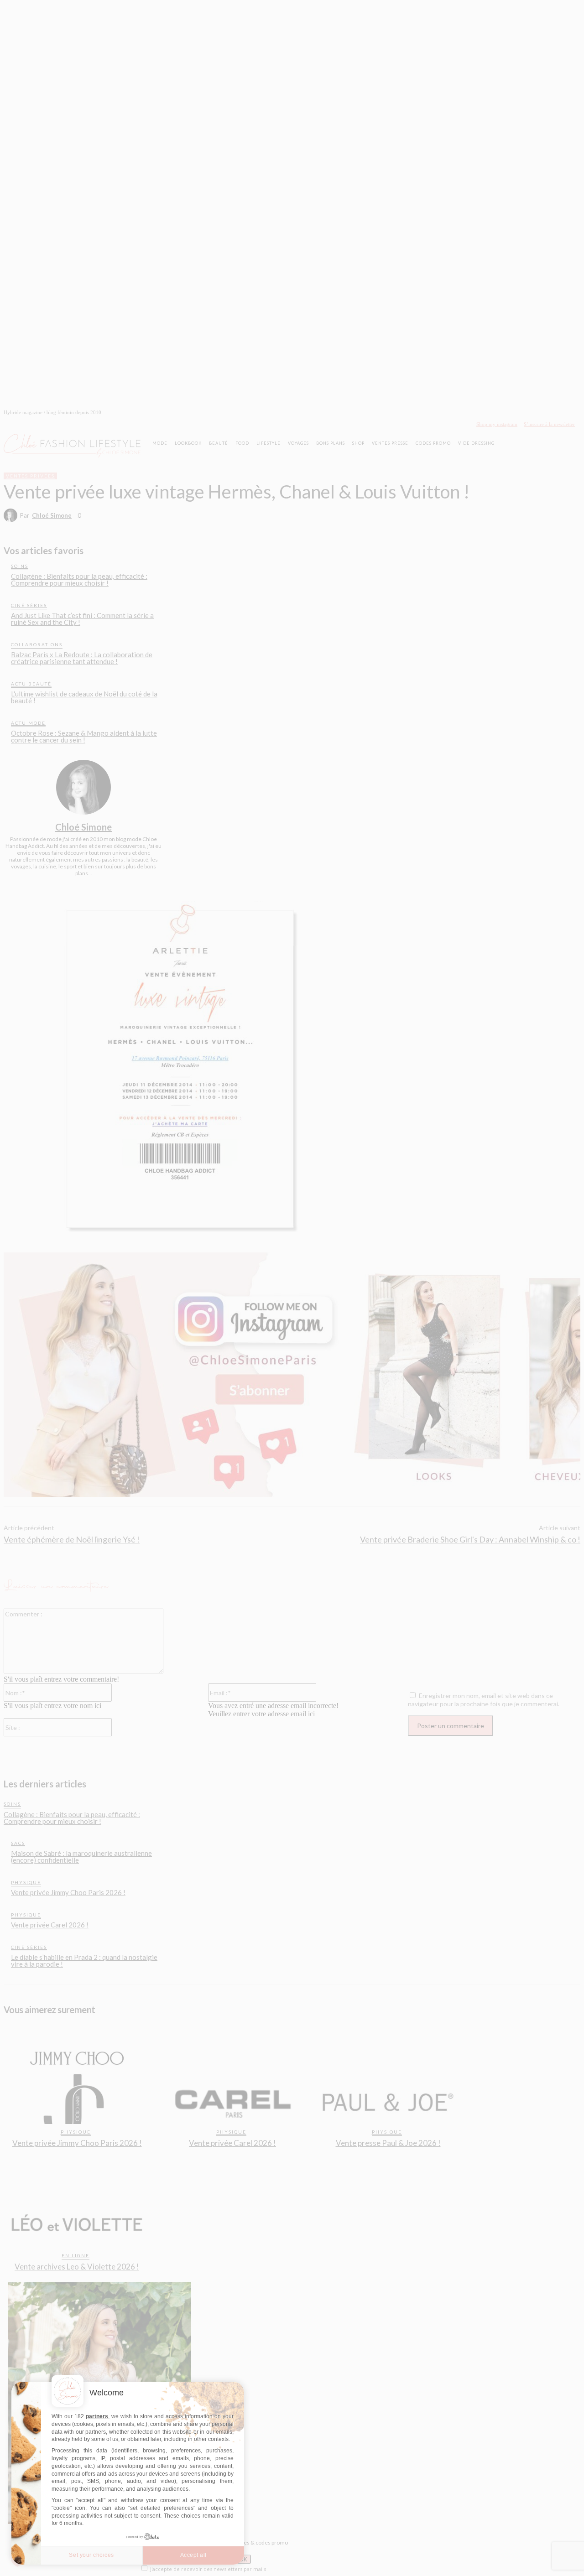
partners (97, 2416)
